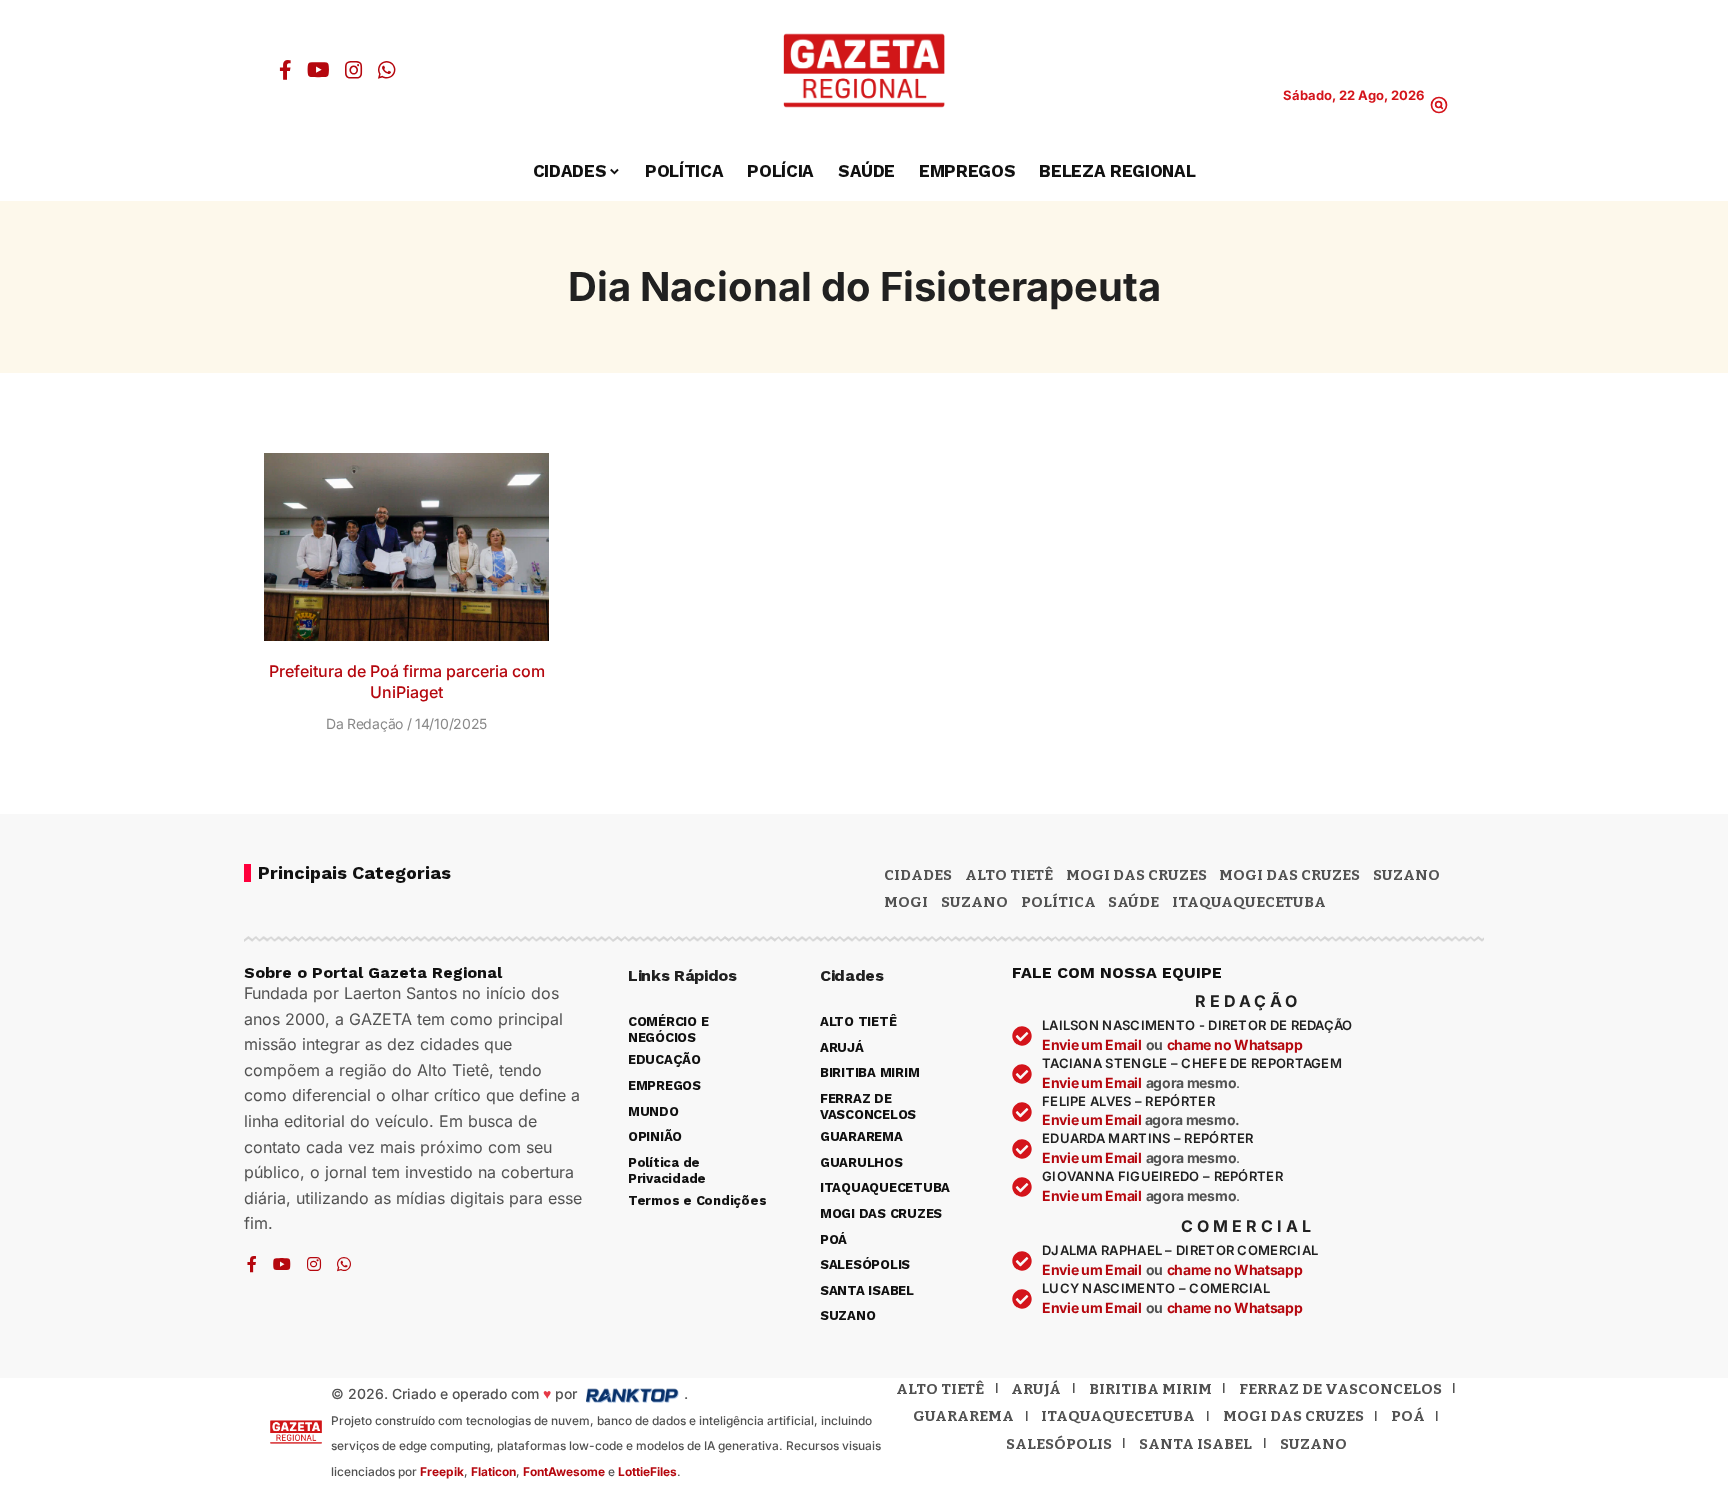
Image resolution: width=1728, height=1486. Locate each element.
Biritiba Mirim (1150, 1389)
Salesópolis (1059, 1444)
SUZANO (974, 902)
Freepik (442, 1471)
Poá (1408, 1416)
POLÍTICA (1058, 902)
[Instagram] (354, 70)
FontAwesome (564, 1471)
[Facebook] (285, 70)
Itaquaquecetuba (1118, 1416)
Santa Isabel (1195, 1444)
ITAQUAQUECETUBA (1249, 902)
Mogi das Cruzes (1289, 875)
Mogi (906, 902)
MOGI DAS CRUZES (1136, 875)
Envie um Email (1092, 1044)
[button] (1439, 105)
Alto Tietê (1009, 875)
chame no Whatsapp (1235, 1044)
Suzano (1406, 875)
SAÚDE (1133, 902)
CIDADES (918, 875)
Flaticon (493, 1471)
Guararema (963, 1416)
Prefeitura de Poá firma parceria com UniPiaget (407, 681)
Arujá (1036, 1389)
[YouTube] (318, 70)
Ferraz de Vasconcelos (1340, 1389)
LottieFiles (647, 1471)
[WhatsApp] (387, 70)
